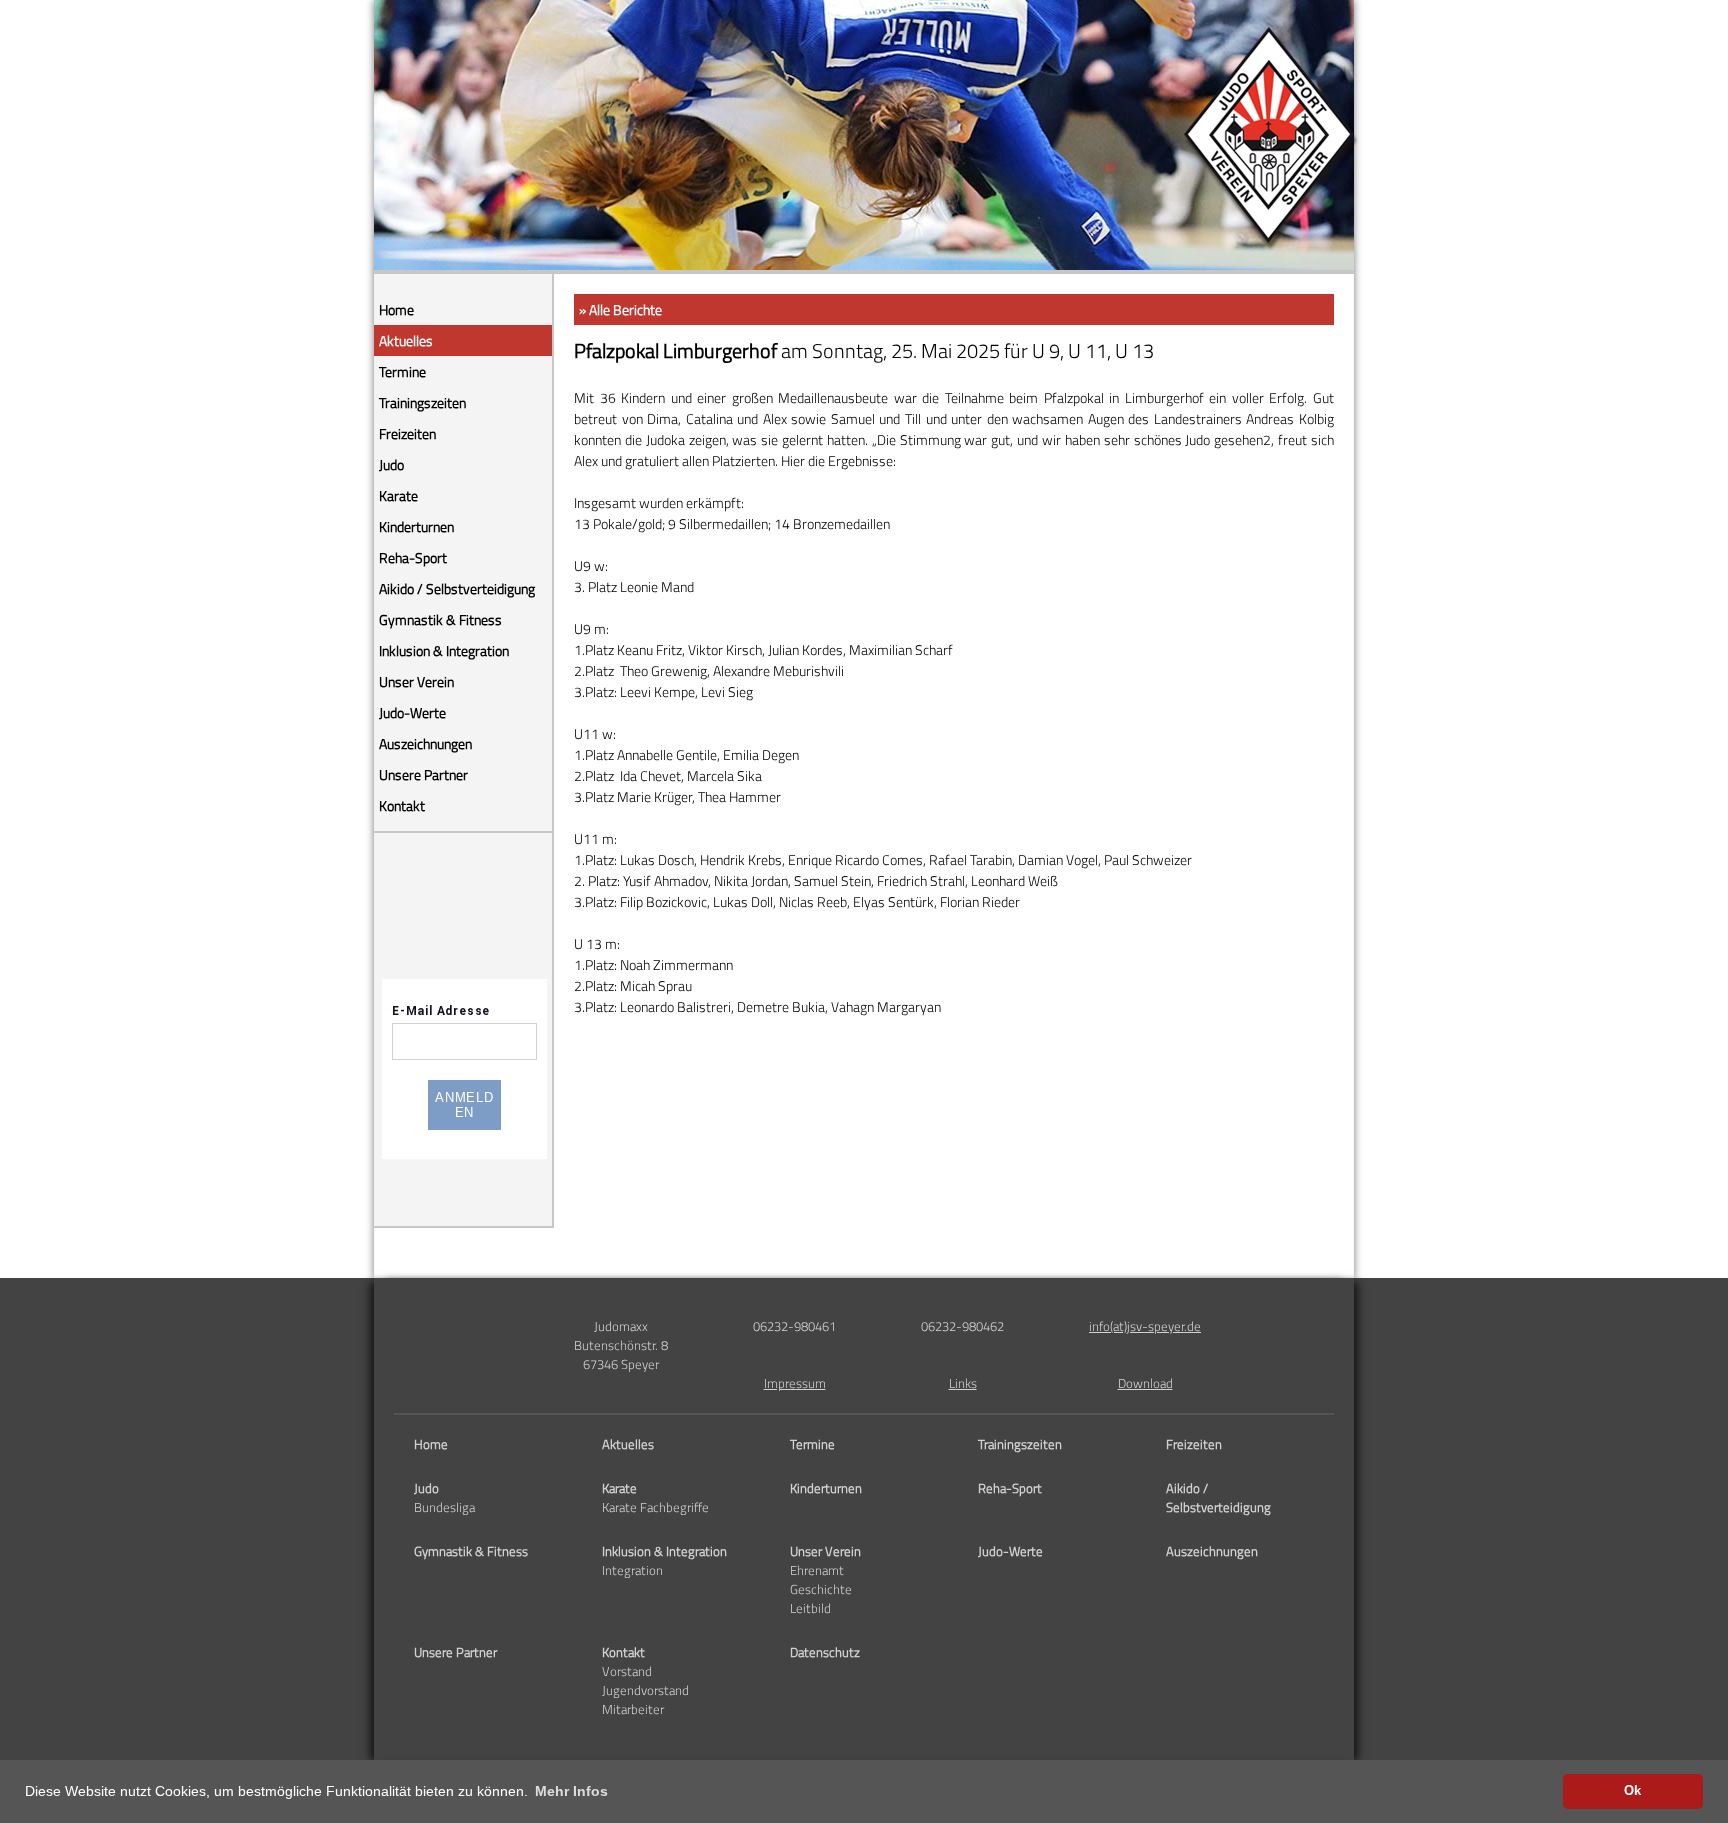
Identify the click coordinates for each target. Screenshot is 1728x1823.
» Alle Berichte (620, 309)
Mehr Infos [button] (571, 1791)
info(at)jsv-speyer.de (1145, 1326)
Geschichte (821, 1589)
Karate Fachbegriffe (655, 1507)
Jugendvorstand (645, 1690)
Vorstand (627, 1671)
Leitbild (810, 1608)
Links (963, 1383)
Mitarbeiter (633, 1709)
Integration (632, 1570)
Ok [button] (1632, 1791)
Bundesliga (444, 1507)
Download (1145, 1383)
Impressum (795, 1383)
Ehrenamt (817, 1570)
